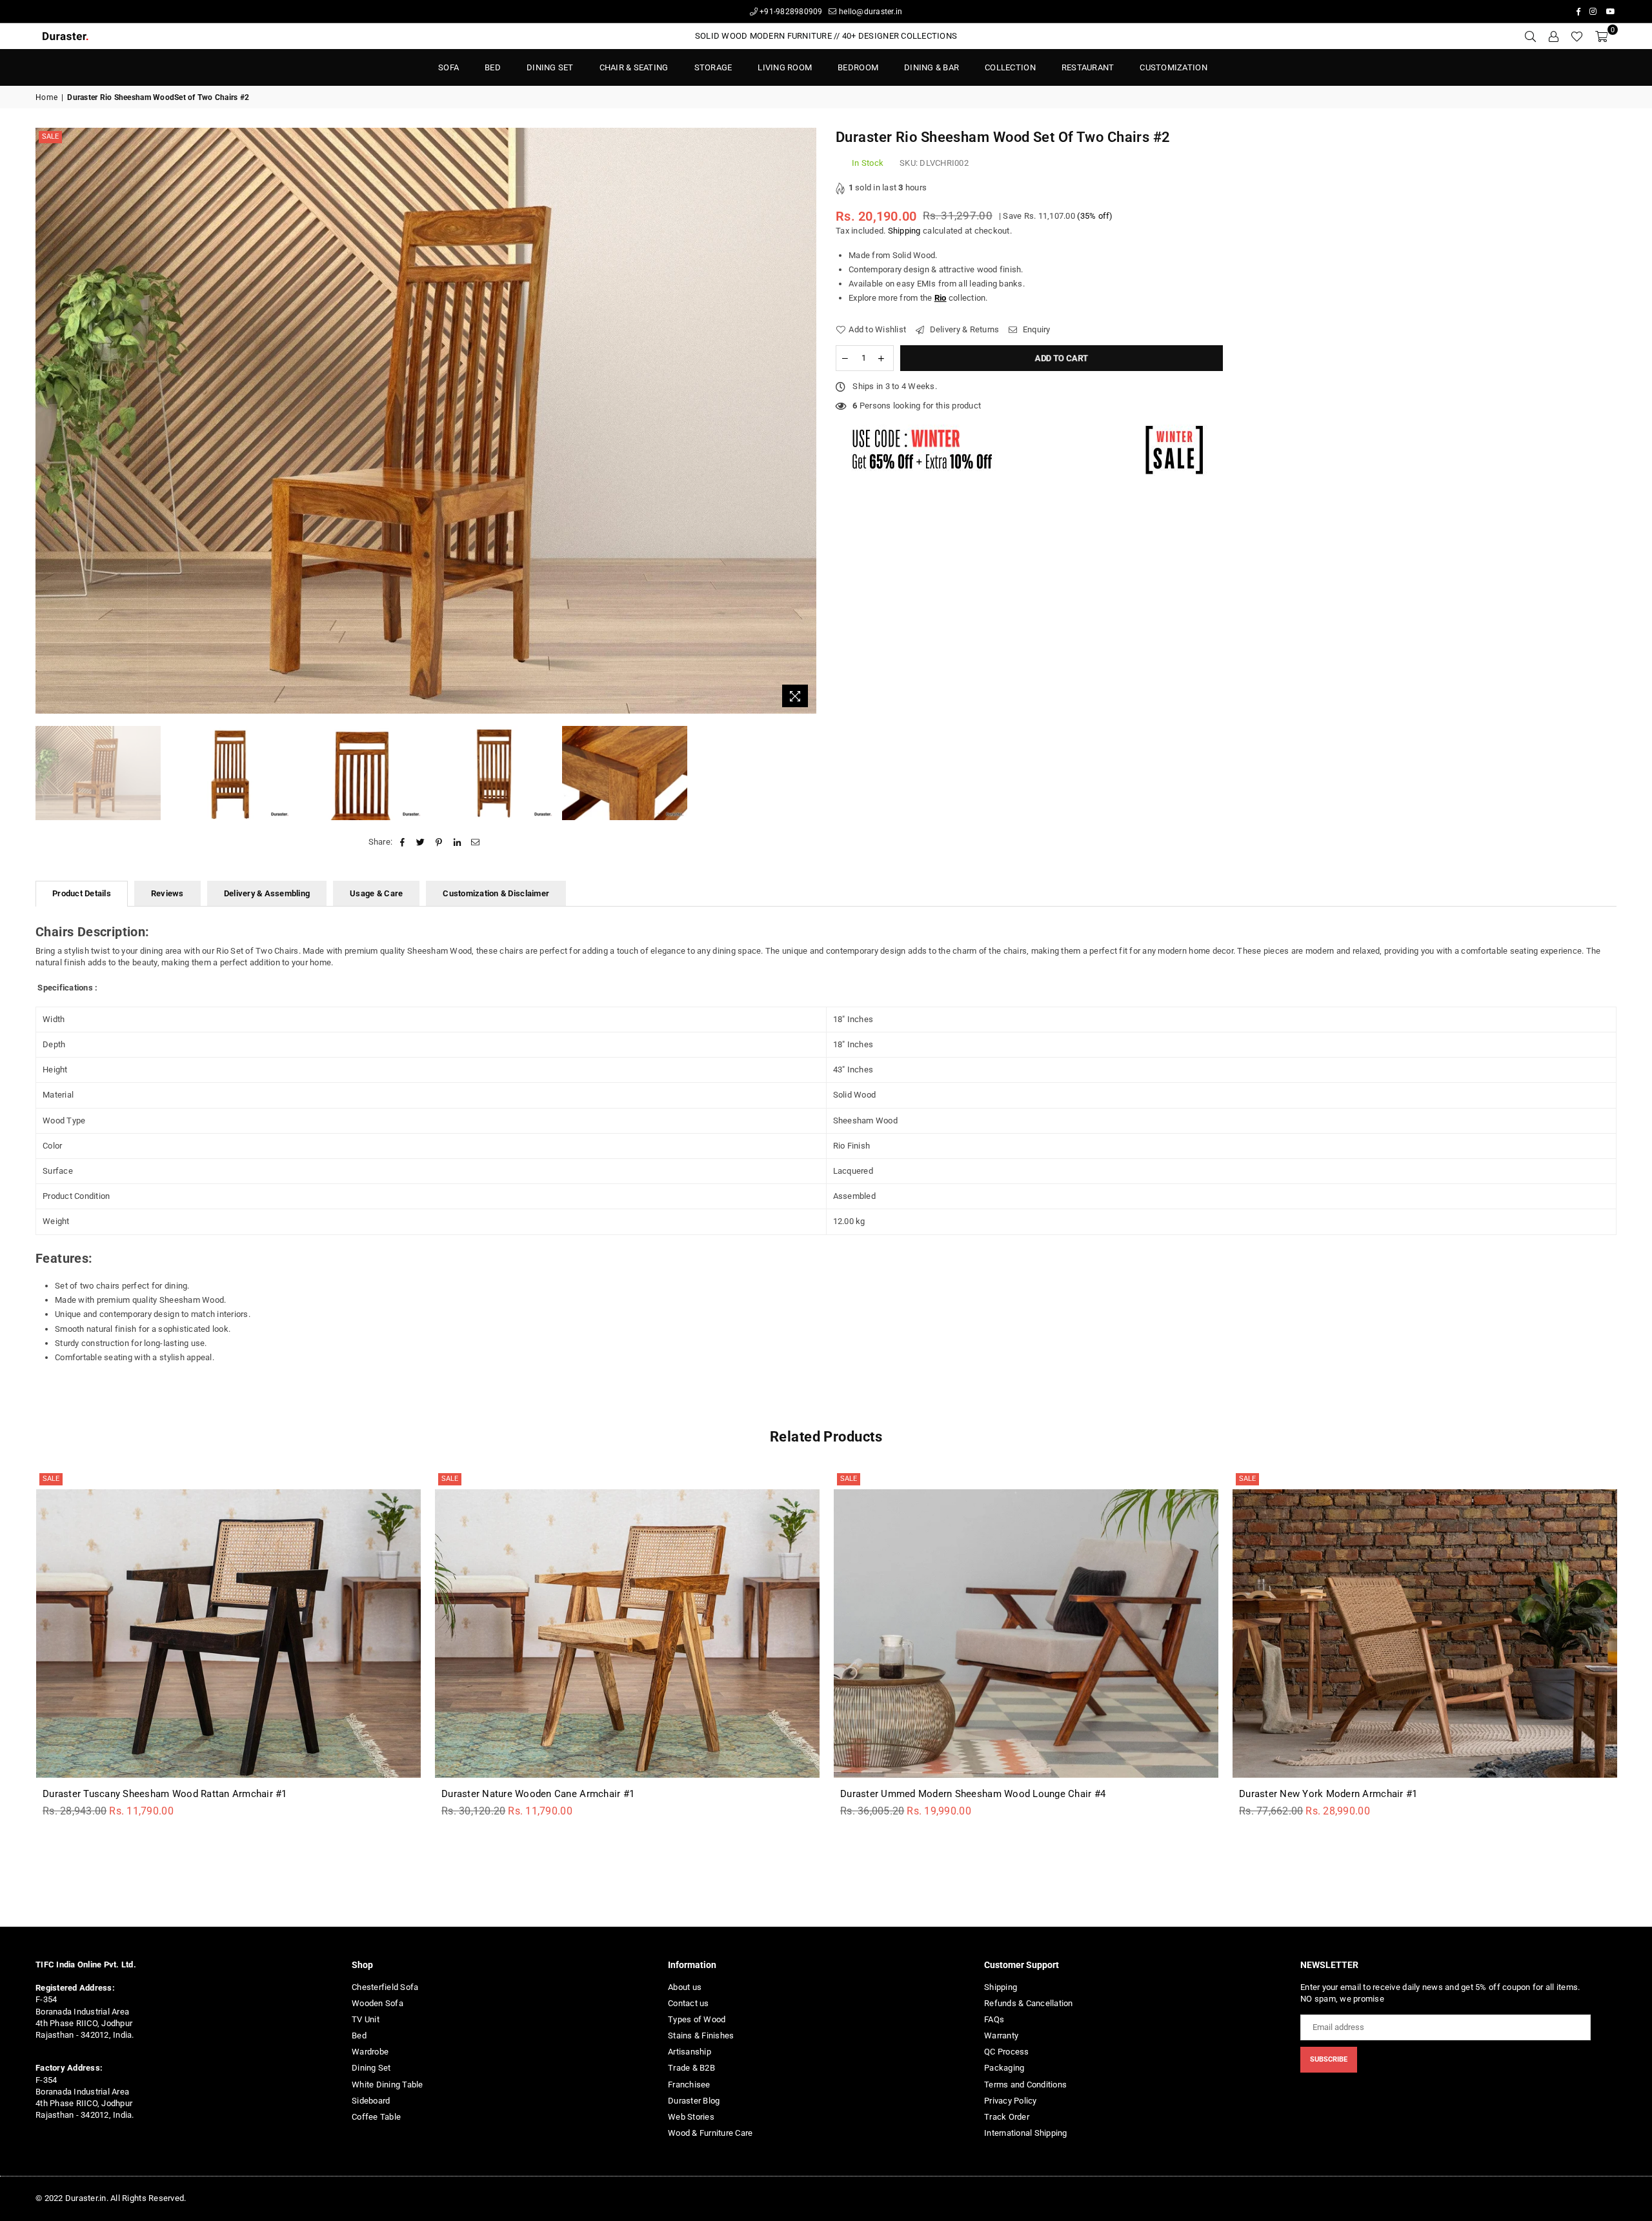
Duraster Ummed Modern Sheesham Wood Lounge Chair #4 (973, 1794)
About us (685, 1987)
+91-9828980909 (790, 12)
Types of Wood (697, 2019)
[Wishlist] (1577, 36)
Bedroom (858, 67)
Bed (359, 2035)
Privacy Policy (1011, 2101)
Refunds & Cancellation (1029, 2003)
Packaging (1004, 2068)
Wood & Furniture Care (710, 2133)
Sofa (448, 67)
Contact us (689, 2003)
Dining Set (550, 67)
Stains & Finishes (701, 2035)
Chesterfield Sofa (385, 1987)
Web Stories (691, 2117)
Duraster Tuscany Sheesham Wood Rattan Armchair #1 (165, 1794)
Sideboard (371, 2101)
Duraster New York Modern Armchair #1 (1328, 1794)
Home (46, 97)
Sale (50, 136)
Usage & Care (376, 893)
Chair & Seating (634, 67)
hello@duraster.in (870, 12)
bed (493, 67)
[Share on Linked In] (457, 842)
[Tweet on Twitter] (421, 842)
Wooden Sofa (378, 2003)
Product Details (82, 893)
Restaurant (1088, 67)
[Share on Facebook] (402, 842)
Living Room (785, 67)
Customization (1173, 67)
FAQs (994, 2019)
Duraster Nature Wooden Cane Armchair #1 (538, 1794)
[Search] (1530, 36)
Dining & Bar (932, 67)
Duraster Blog (694, 2101)
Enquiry (1035, 329)
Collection (1010, 67)
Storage (713, 67)
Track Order (1007, 2117)
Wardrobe (370, 2052)
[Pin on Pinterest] (439, 842)
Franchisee (689, 2085)
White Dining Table (388, 2085)
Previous (47, 421)
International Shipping (1026, 2133)
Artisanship (690, 2052)
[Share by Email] (475, 842)
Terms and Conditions (1025, 2085)
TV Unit (366, 2019)
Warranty (1001, 2035)
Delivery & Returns (963, 329)
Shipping (904, 231)
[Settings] (1553, 36)
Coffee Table (376, 2117)
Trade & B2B (691, 2068)
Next (805, 421)
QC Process (1007, 2052)
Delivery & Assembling (267, 893)
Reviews (167, 893)
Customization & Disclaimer (496, 893)
